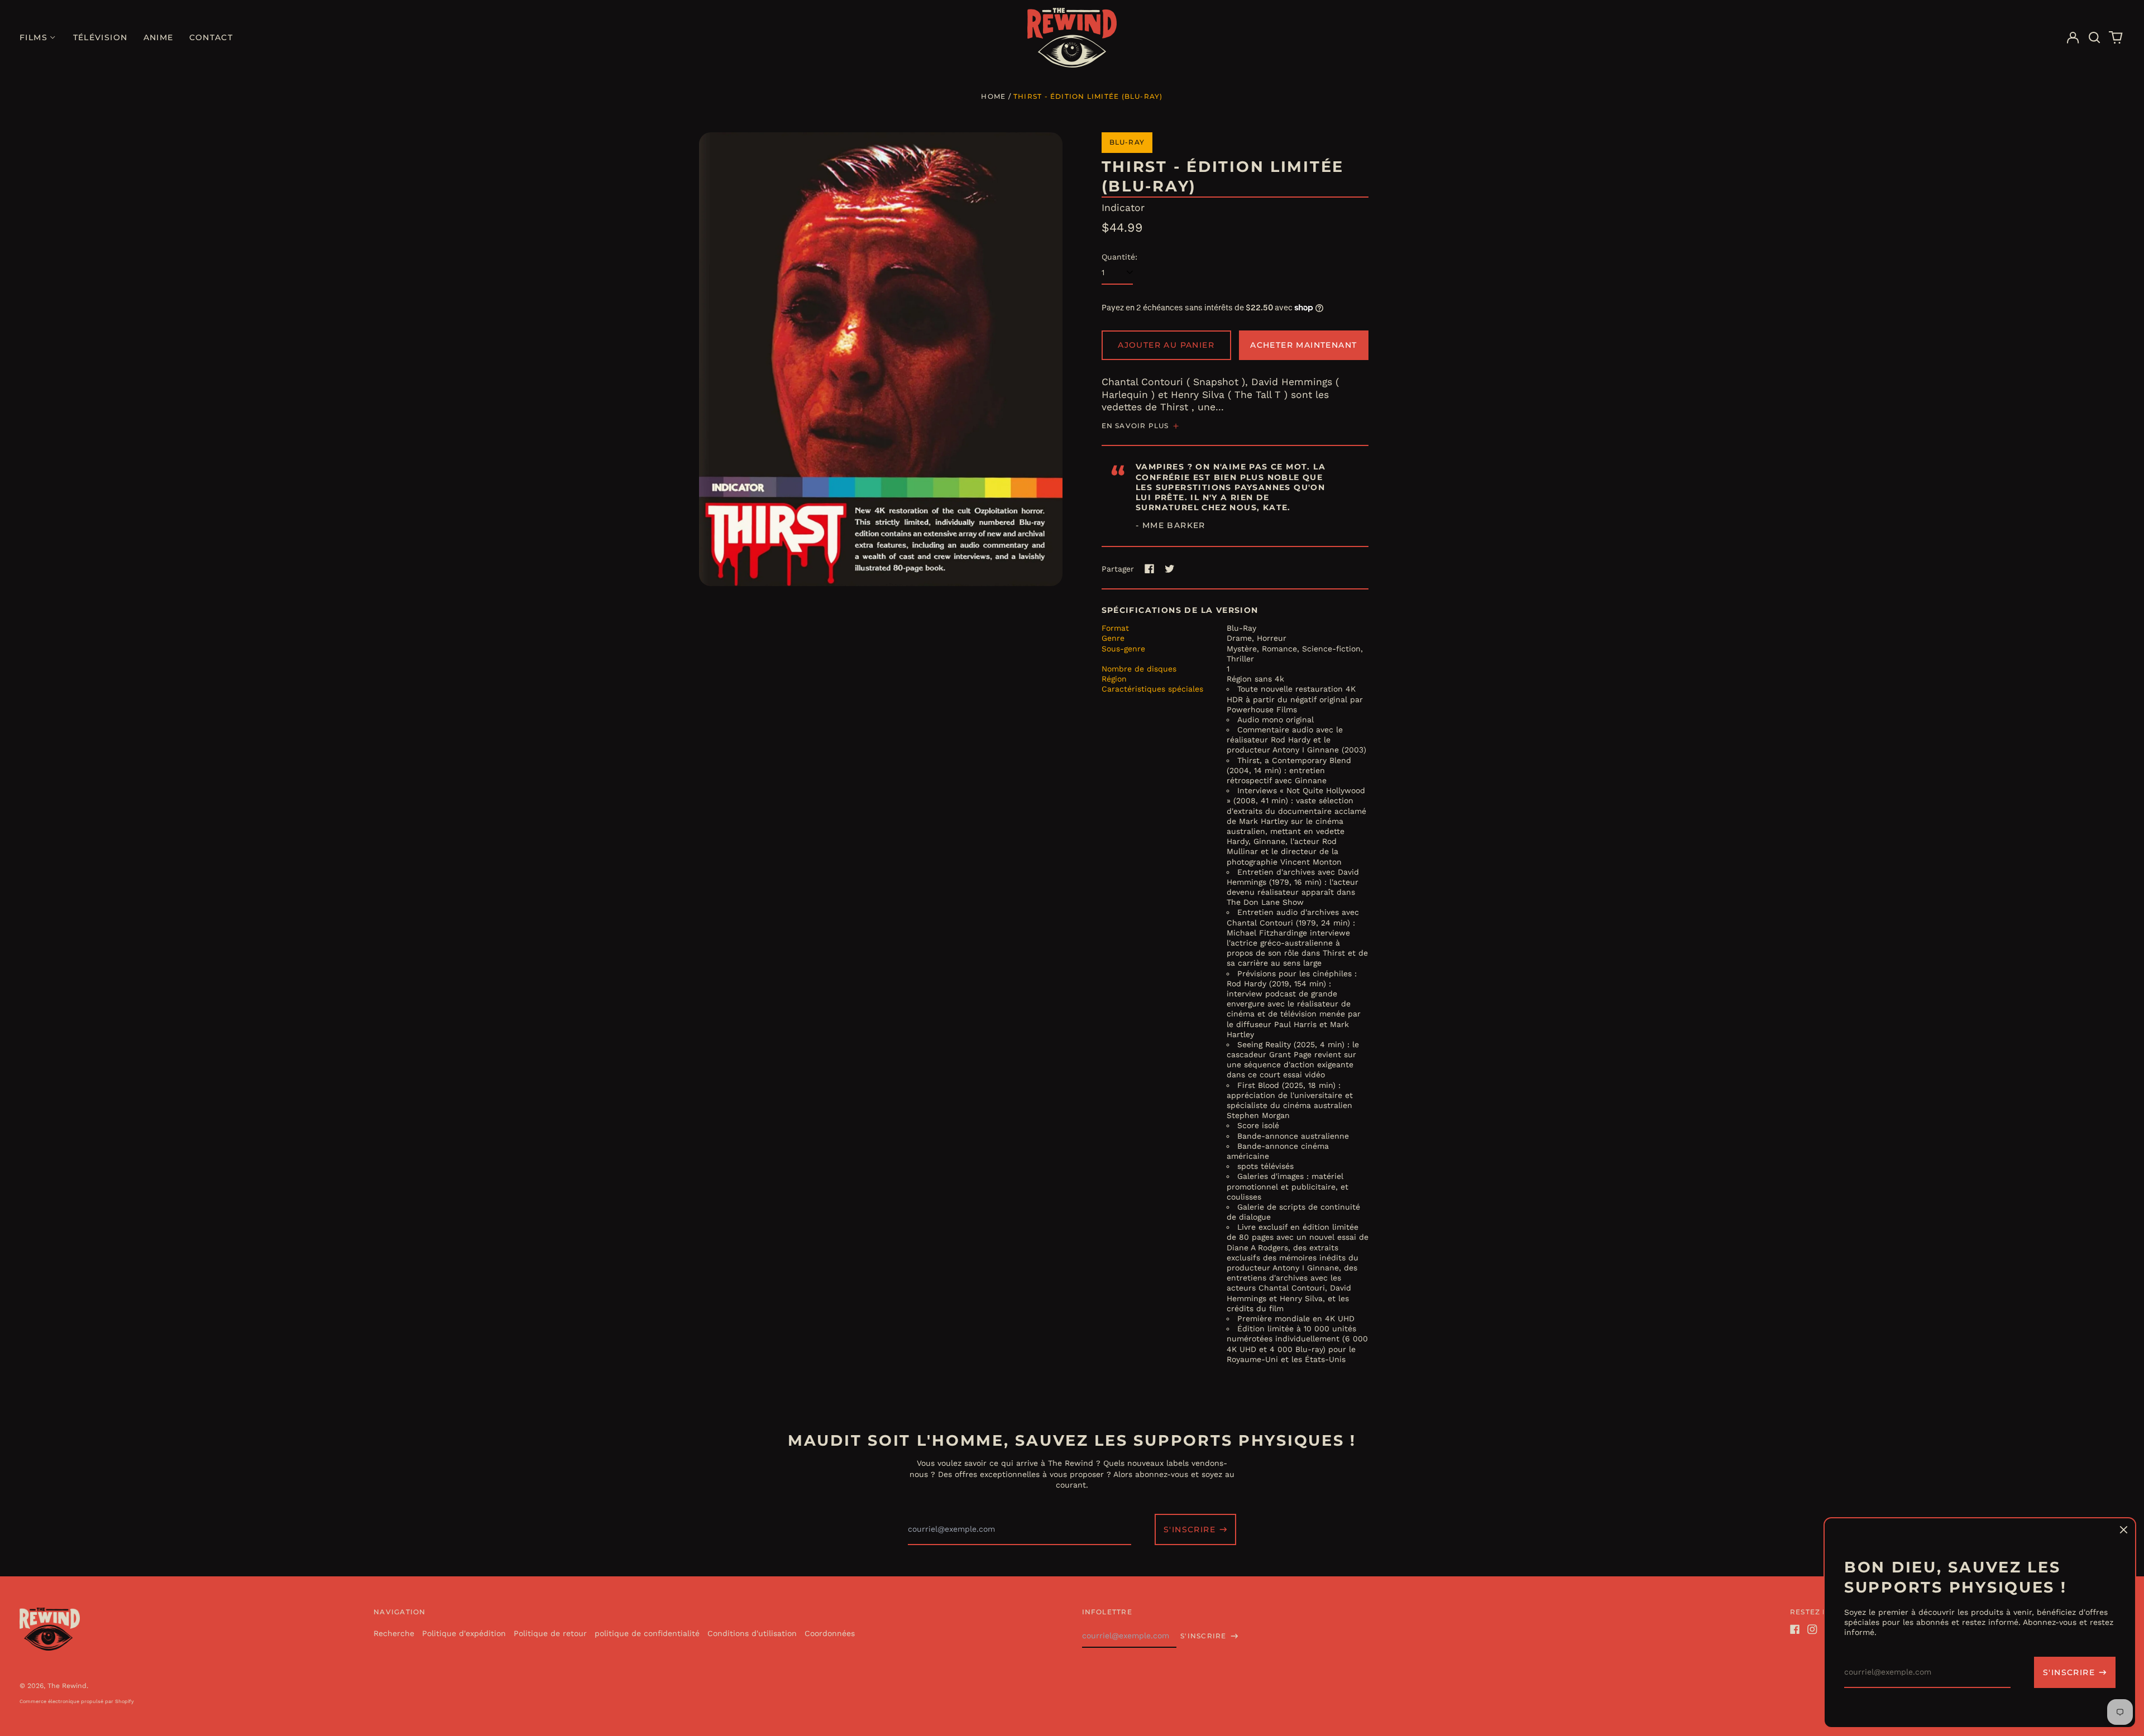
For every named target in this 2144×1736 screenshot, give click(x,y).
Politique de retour (550, 1633)
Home (993, 96)
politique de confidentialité (647, 1633)
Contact (211, 37)
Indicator (1123, 208)
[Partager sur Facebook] (1150, 569)
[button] (2094, 38)
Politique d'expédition (464, 1633)
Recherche (394, 1633)
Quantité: (1119, 257)
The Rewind (67, 1686)
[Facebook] (1795, 1629)
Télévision (100, 37)
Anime (159, 37)
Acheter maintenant (1303, 345)
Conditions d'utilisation (752, 1633)
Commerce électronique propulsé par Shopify (77, 1701)
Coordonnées (830, 1633)
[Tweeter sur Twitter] (1170, 569)
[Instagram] (1812, 1629)
